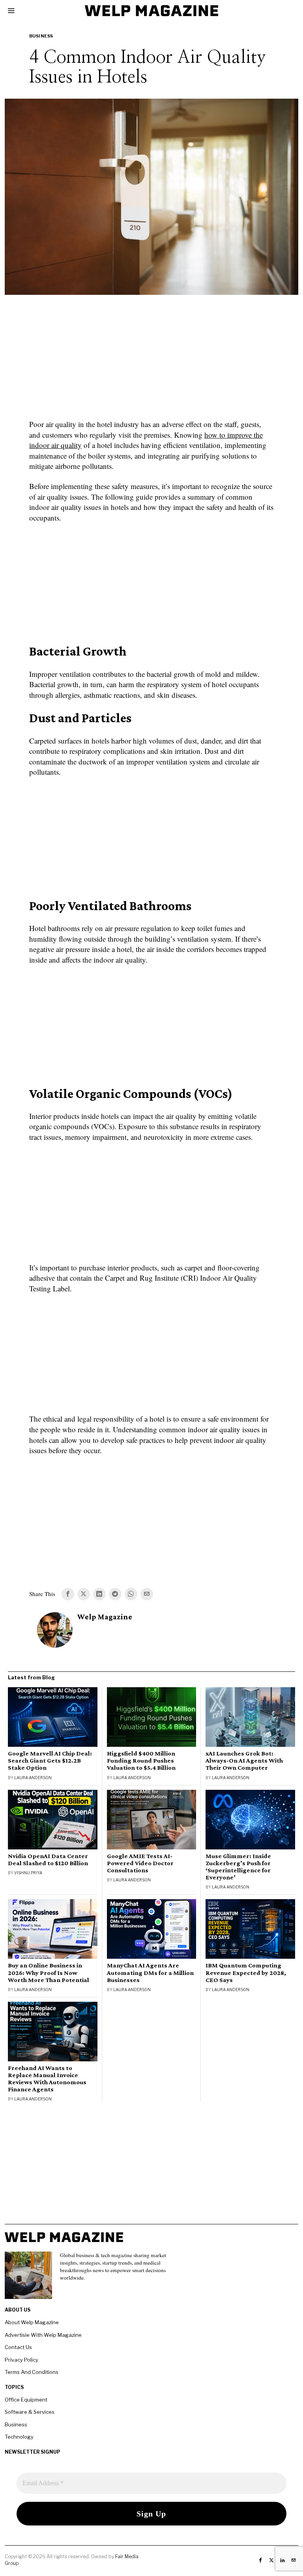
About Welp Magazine (32, 2322)
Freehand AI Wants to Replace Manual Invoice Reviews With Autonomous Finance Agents (47, 2079)
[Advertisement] (151, 362)
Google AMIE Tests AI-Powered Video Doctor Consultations (140, 1863)
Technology (19, 2437)
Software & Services (30, 2412)
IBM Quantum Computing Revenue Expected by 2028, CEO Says (246, 1973)
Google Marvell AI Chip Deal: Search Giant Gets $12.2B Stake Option (50, 1761)
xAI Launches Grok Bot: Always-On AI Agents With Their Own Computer (244, 1761)
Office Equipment (26, 2400)
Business (41, 36)
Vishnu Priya (28, 1873)
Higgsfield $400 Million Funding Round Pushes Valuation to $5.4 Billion (141, 1761)
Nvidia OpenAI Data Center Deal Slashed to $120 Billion (48, 1860)
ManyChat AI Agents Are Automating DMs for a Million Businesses (150, 1973)
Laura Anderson (33, 1778)
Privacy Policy (22, 2360)
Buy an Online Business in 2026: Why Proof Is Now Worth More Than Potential (49, 1973)
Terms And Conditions (32, 2372)
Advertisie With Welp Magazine (43, 2335)
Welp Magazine (105, 1617)
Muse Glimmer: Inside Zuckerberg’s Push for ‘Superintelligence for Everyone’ (238, 1867)
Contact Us (18, 2347)
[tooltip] (68, 1594)
